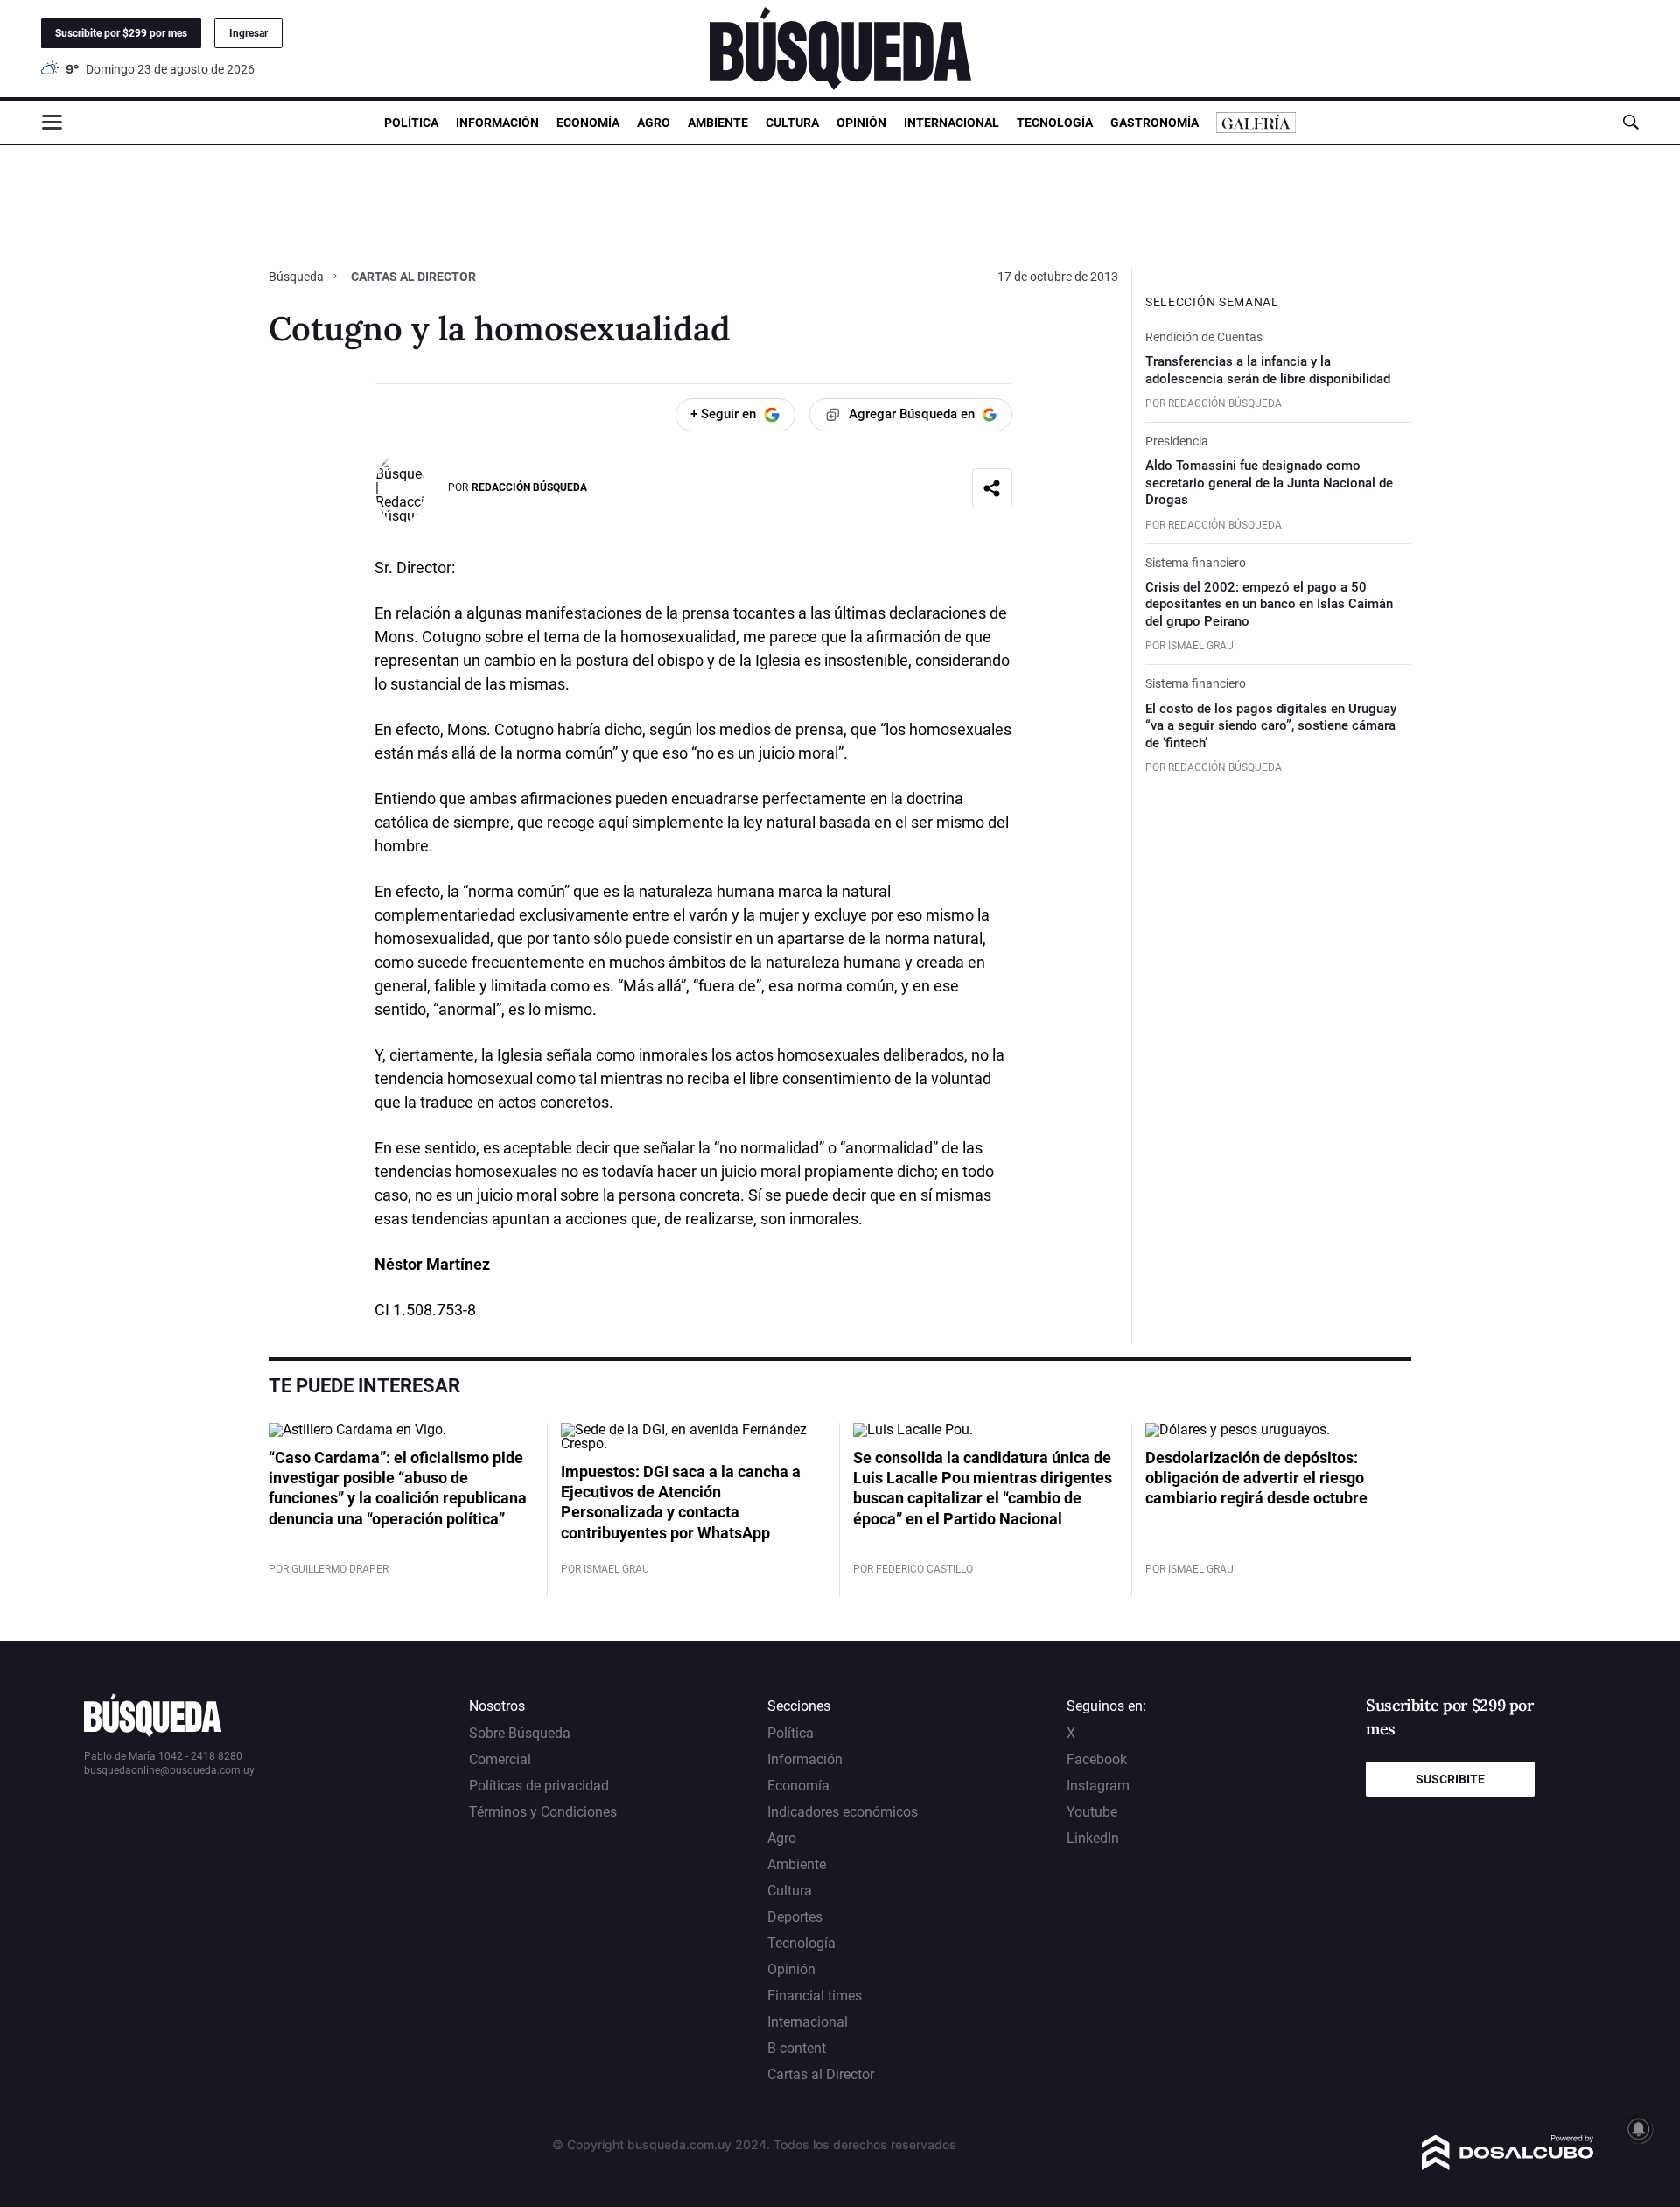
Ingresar (248, 33)
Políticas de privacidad (539, 1786)
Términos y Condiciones (543, 1812)
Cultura (792, 123)
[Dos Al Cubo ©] (1508, 2165)
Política (411, 123)
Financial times (815, 1996)
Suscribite (1450, 1779)
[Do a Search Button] (1631, 122)
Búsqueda (297, 277)
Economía (588, 123)
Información (497, 123)
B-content (797, 2048)
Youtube (1092, 1812)
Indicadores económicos (843, 1812)
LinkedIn (1093, 1838)
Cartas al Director (821, 2074)
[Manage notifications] (1639, 2129)
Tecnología (1055, 123)
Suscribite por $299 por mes (121, 33)
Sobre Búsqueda (520, 1733)
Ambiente (718, 123)
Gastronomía (1155, 123)
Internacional (952, 123)
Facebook (1097, 1759)
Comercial (500, 1759)
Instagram (1098, 1786)
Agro (654, 123)
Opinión (861, 123)
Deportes (795, 1917)
